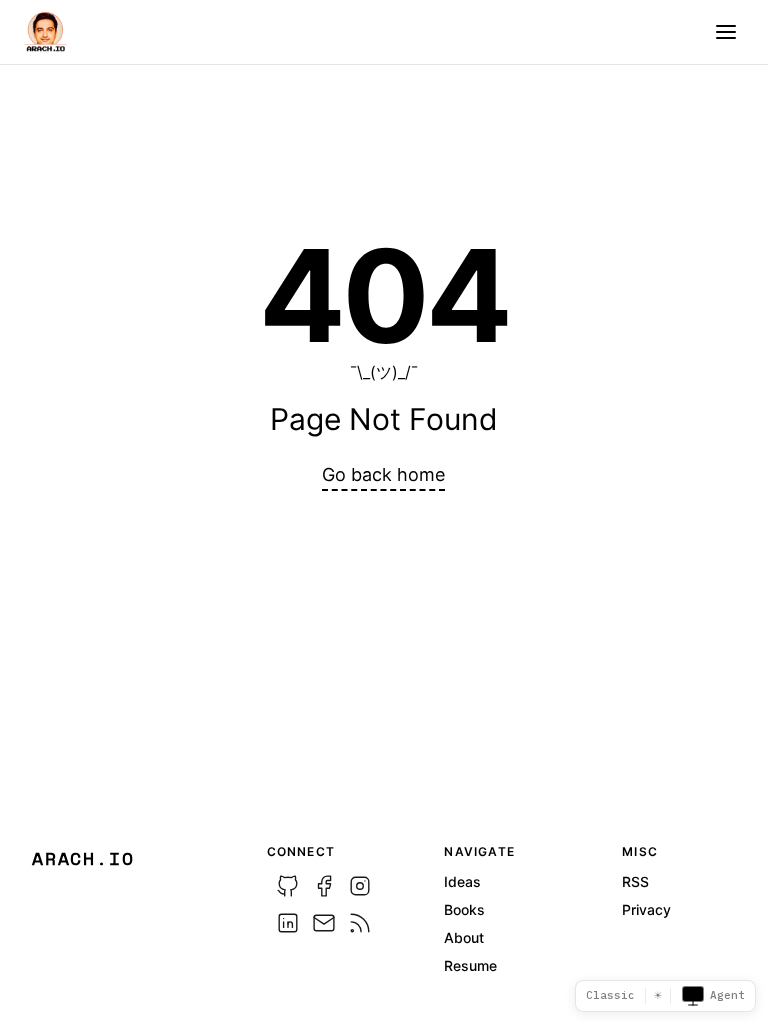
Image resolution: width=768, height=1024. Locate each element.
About (464, 937)
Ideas (462, 881)
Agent (727, 995)
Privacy (646, 909)
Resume (470, 965)
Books (464, 909)
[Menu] (726, 32)
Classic (610, 995)
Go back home (383, 474)
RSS (635, 881)
